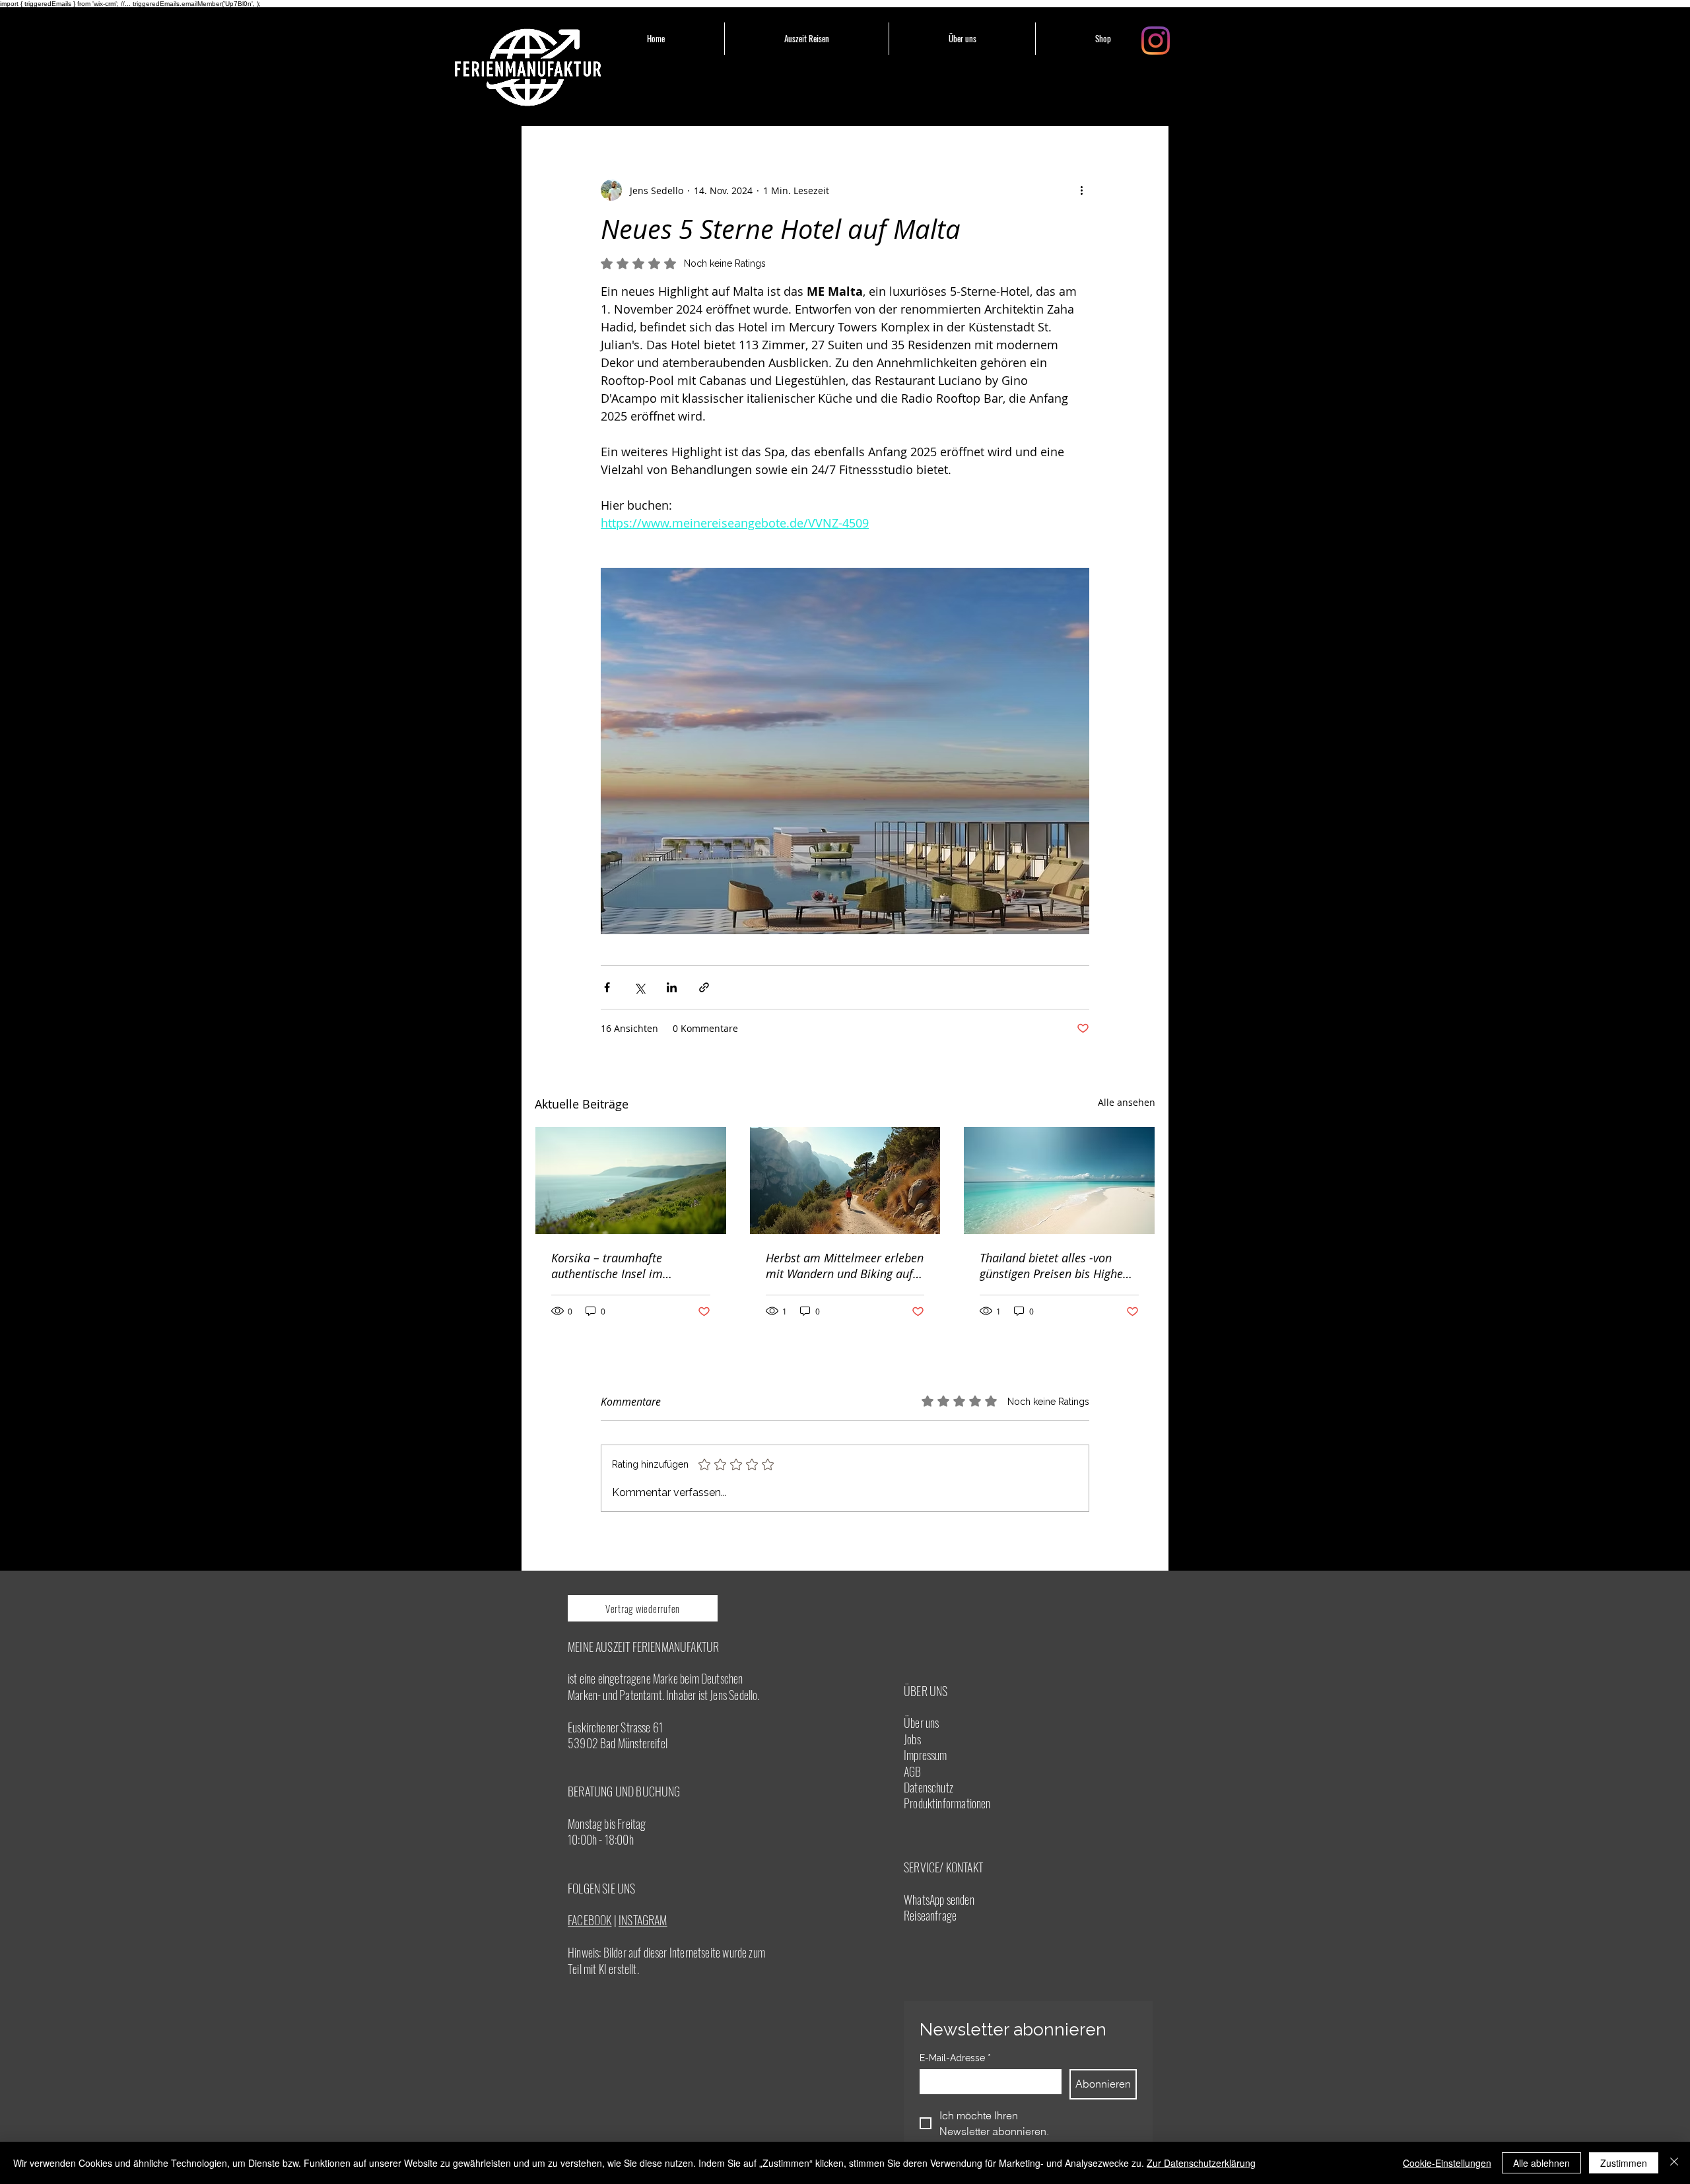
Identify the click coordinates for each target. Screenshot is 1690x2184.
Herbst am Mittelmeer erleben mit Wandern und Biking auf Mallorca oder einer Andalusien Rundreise (845, 1266)
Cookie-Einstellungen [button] (1447, 2163)
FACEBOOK (590, 1920)
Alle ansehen (1127, 1102)
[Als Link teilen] (704, 987)
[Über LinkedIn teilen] (672, 987)
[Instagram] (1156, 41)
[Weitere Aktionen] (1081, 190)
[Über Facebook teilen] (607, 987)
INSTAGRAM (643, 1920)
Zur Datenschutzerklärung (1201, 2163)
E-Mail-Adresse (955, 2058)
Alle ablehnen (1541, 2163)
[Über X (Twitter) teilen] (639, 987)
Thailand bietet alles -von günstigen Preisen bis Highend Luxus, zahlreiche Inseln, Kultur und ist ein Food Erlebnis (1058, 1266)
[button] (807, 39)
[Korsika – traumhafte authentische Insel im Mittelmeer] (631, 1180)
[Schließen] (1674, 2163)
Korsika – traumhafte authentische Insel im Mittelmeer (607, 1266)
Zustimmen (1624, 2163)
